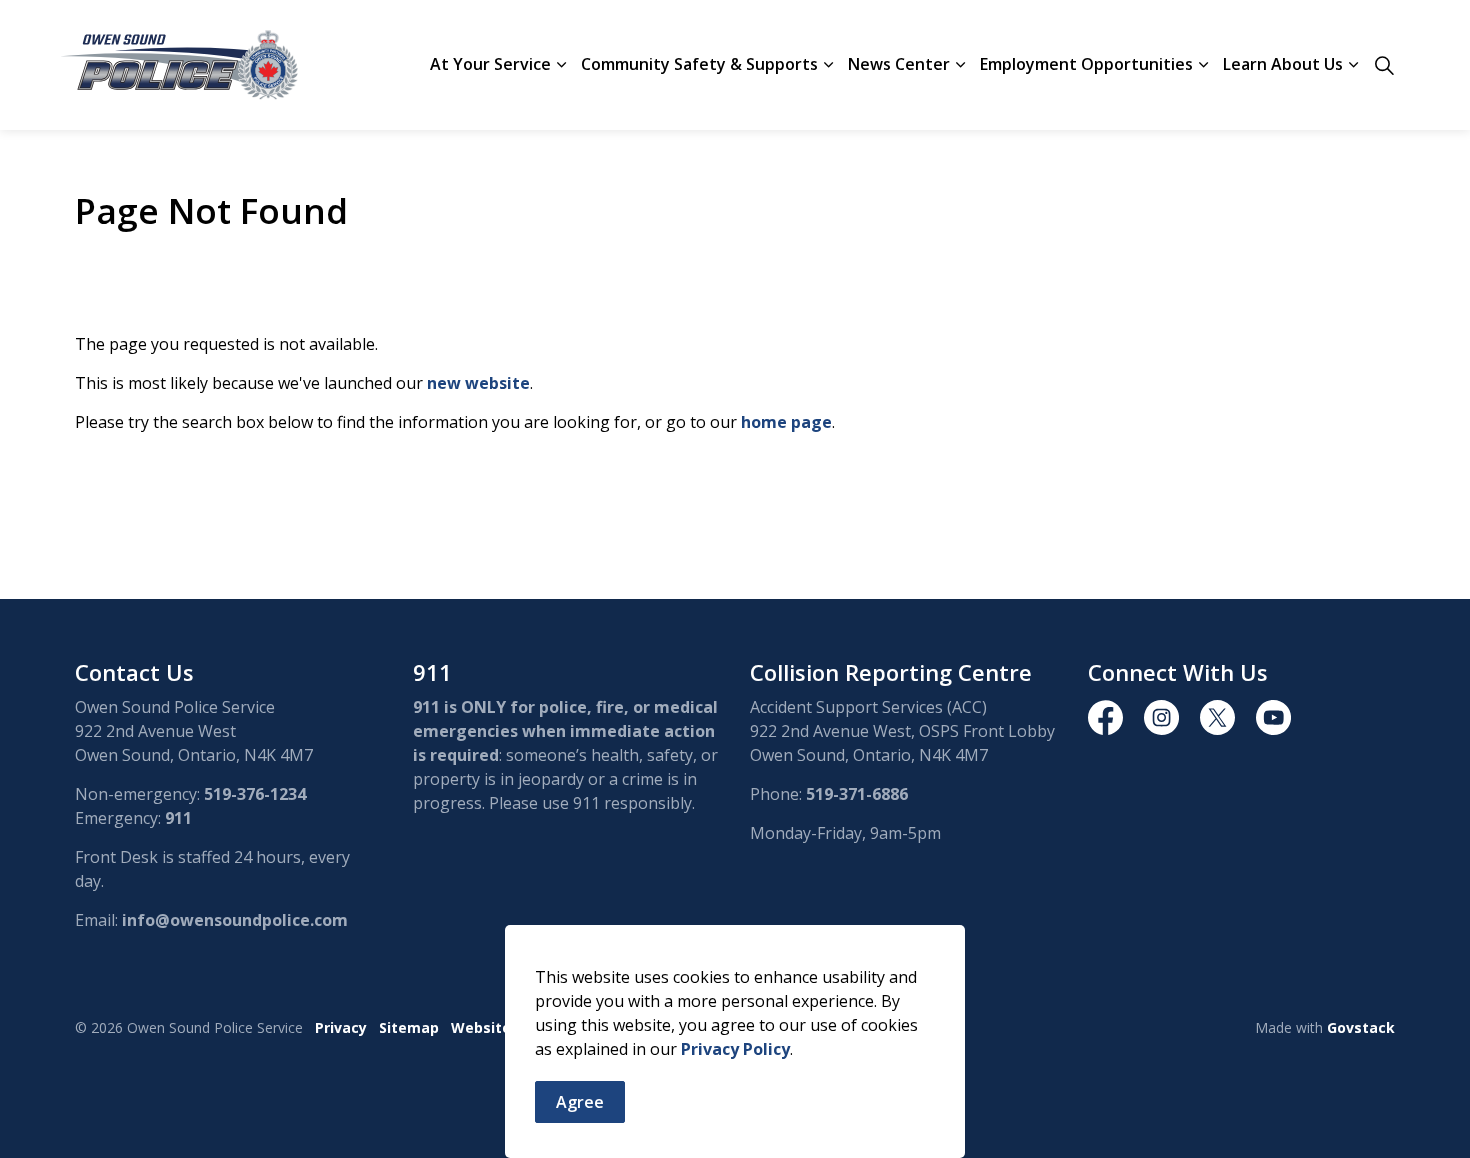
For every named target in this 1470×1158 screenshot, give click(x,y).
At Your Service (490, 64)
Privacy (341, 1027)
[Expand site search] (1384, 65)
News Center (899, 64)
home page (786, 422)
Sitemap (409, 1027)
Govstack (1361, 1027)
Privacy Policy (735, 1049)
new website (478, 383)
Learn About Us (1283, 64)
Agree (580, 1102)
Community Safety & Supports (699, 64)
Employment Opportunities (1086, 64)
